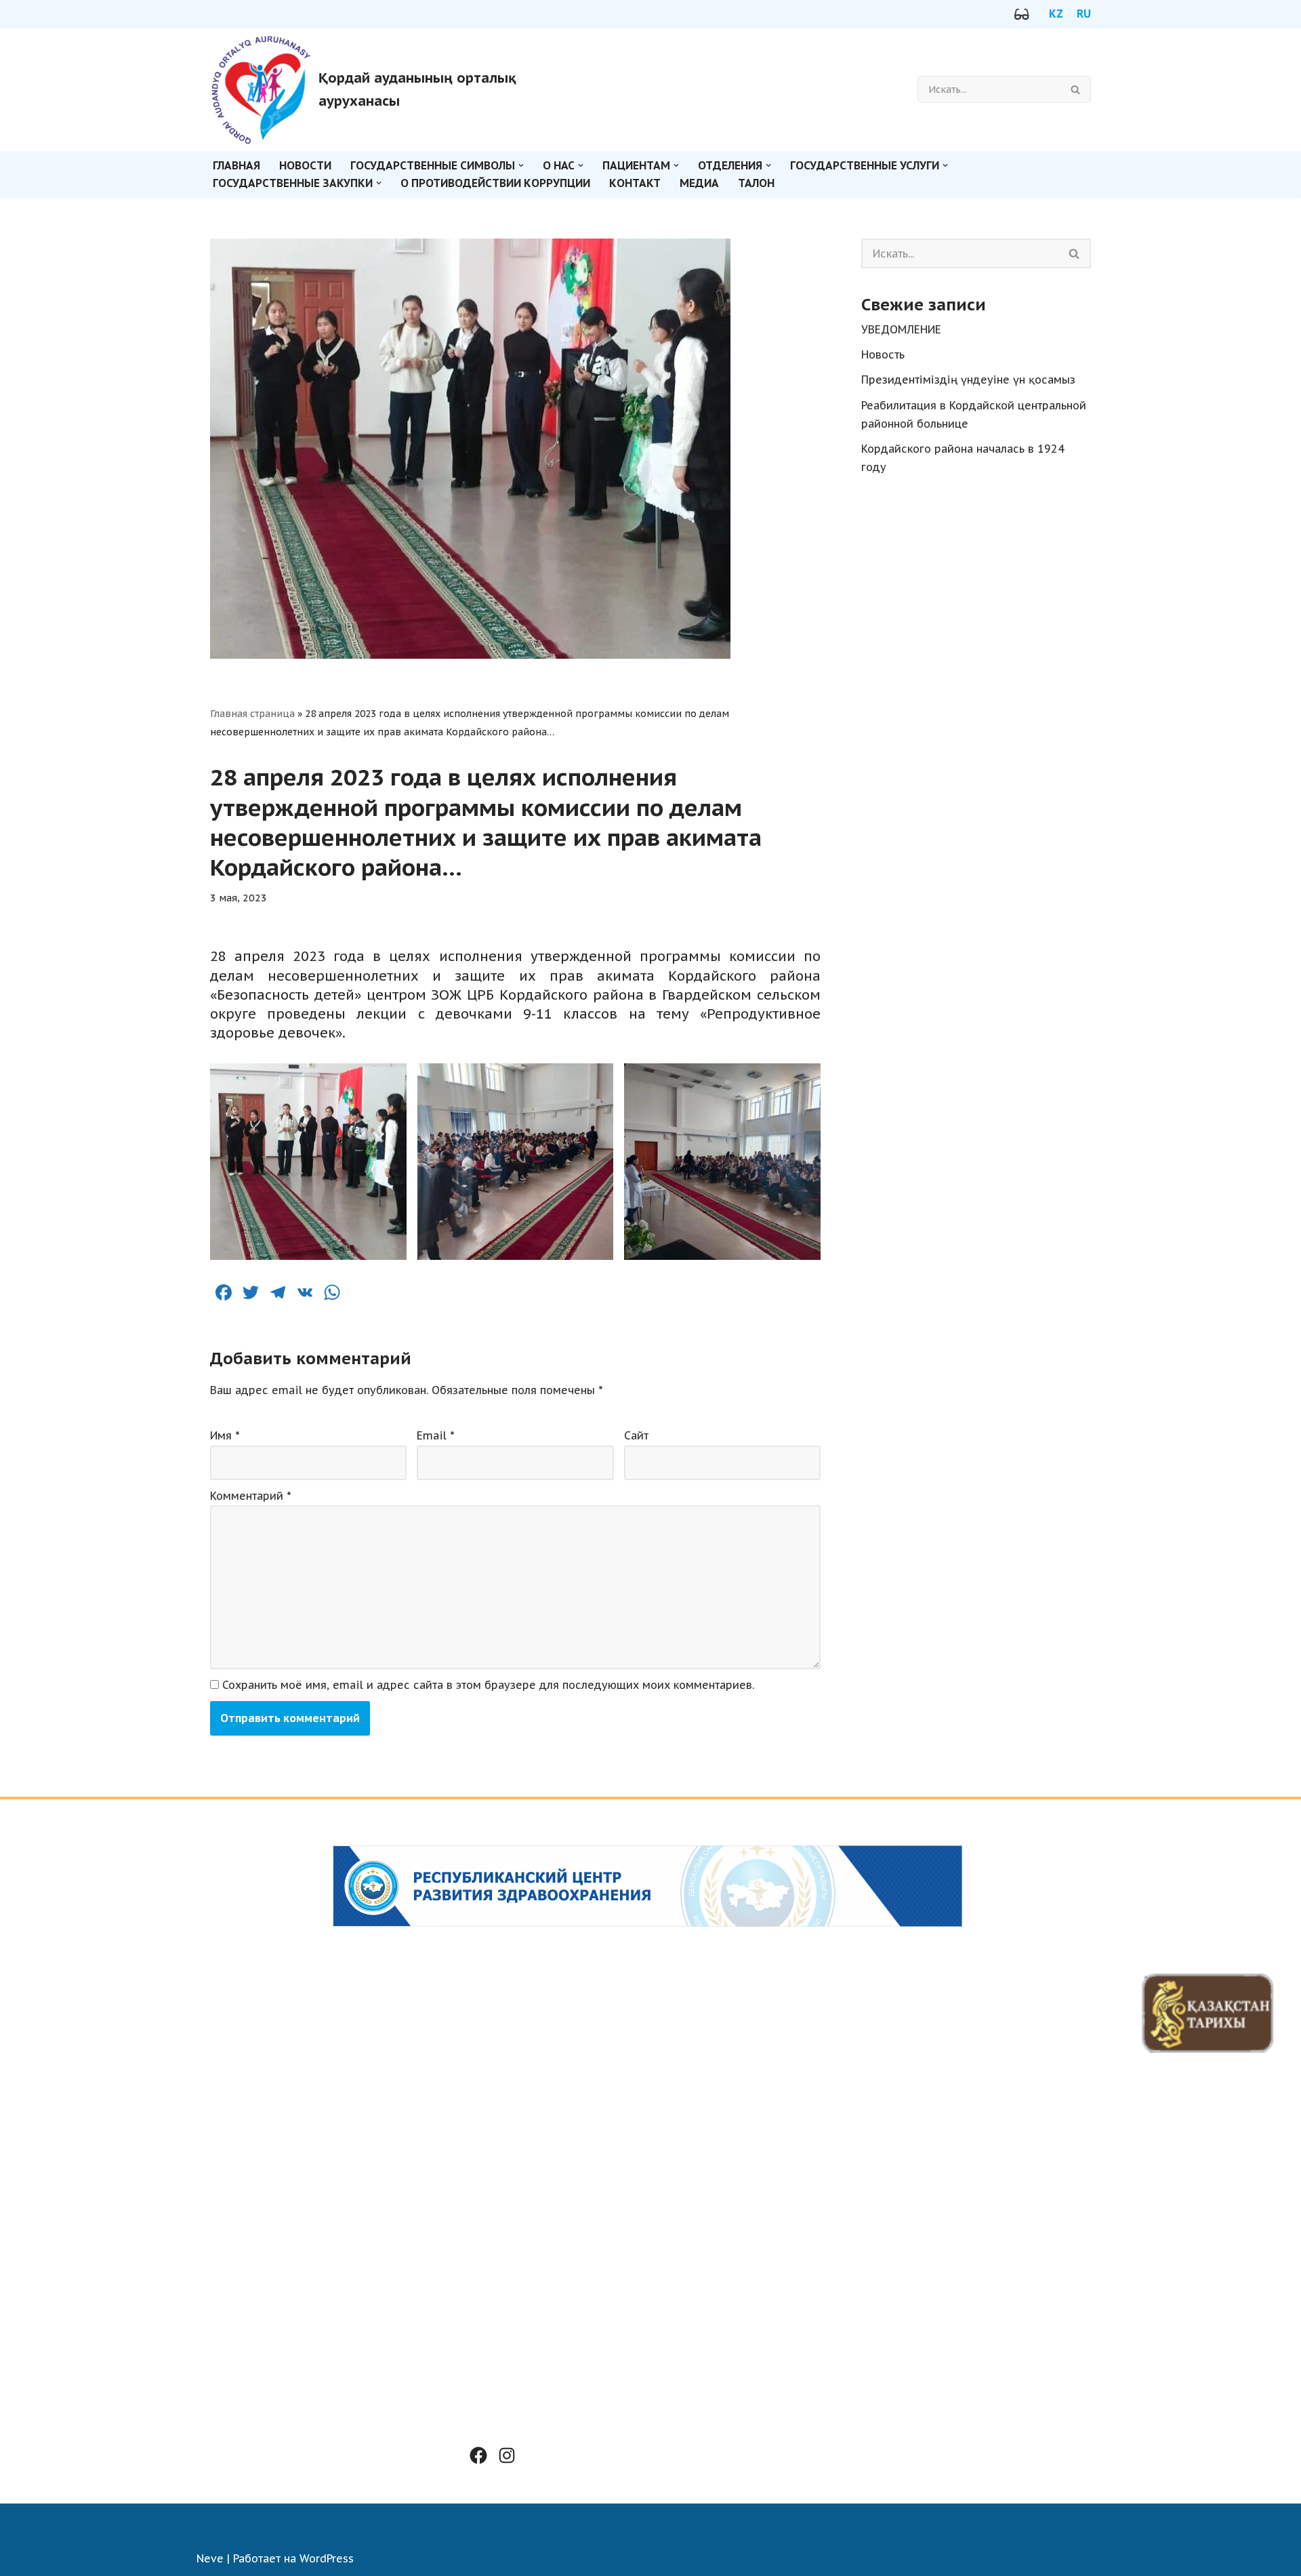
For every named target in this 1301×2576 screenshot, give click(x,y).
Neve (210, 2558)
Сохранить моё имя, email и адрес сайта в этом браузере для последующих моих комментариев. (488, 1685)
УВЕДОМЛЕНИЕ (901, 329)
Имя (225, 1435)
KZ (1056, 14)
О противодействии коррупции (495, 183)
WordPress (327, 2558)
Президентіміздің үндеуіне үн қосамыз (968, 380)
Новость (883, 354)
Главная (236, 165)
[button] (521, 165)
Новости (305, 165)
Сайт (636, 1435)
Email (436, 1435)
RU (1084, 14)
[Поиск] (1076, 89)
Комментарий (251, 1496)
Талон (756, 183)
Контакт (635, 183)
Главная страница (252, 714)
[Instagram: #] (507, 2455)
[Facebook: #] (478, 2455)
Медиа (699, 183)
